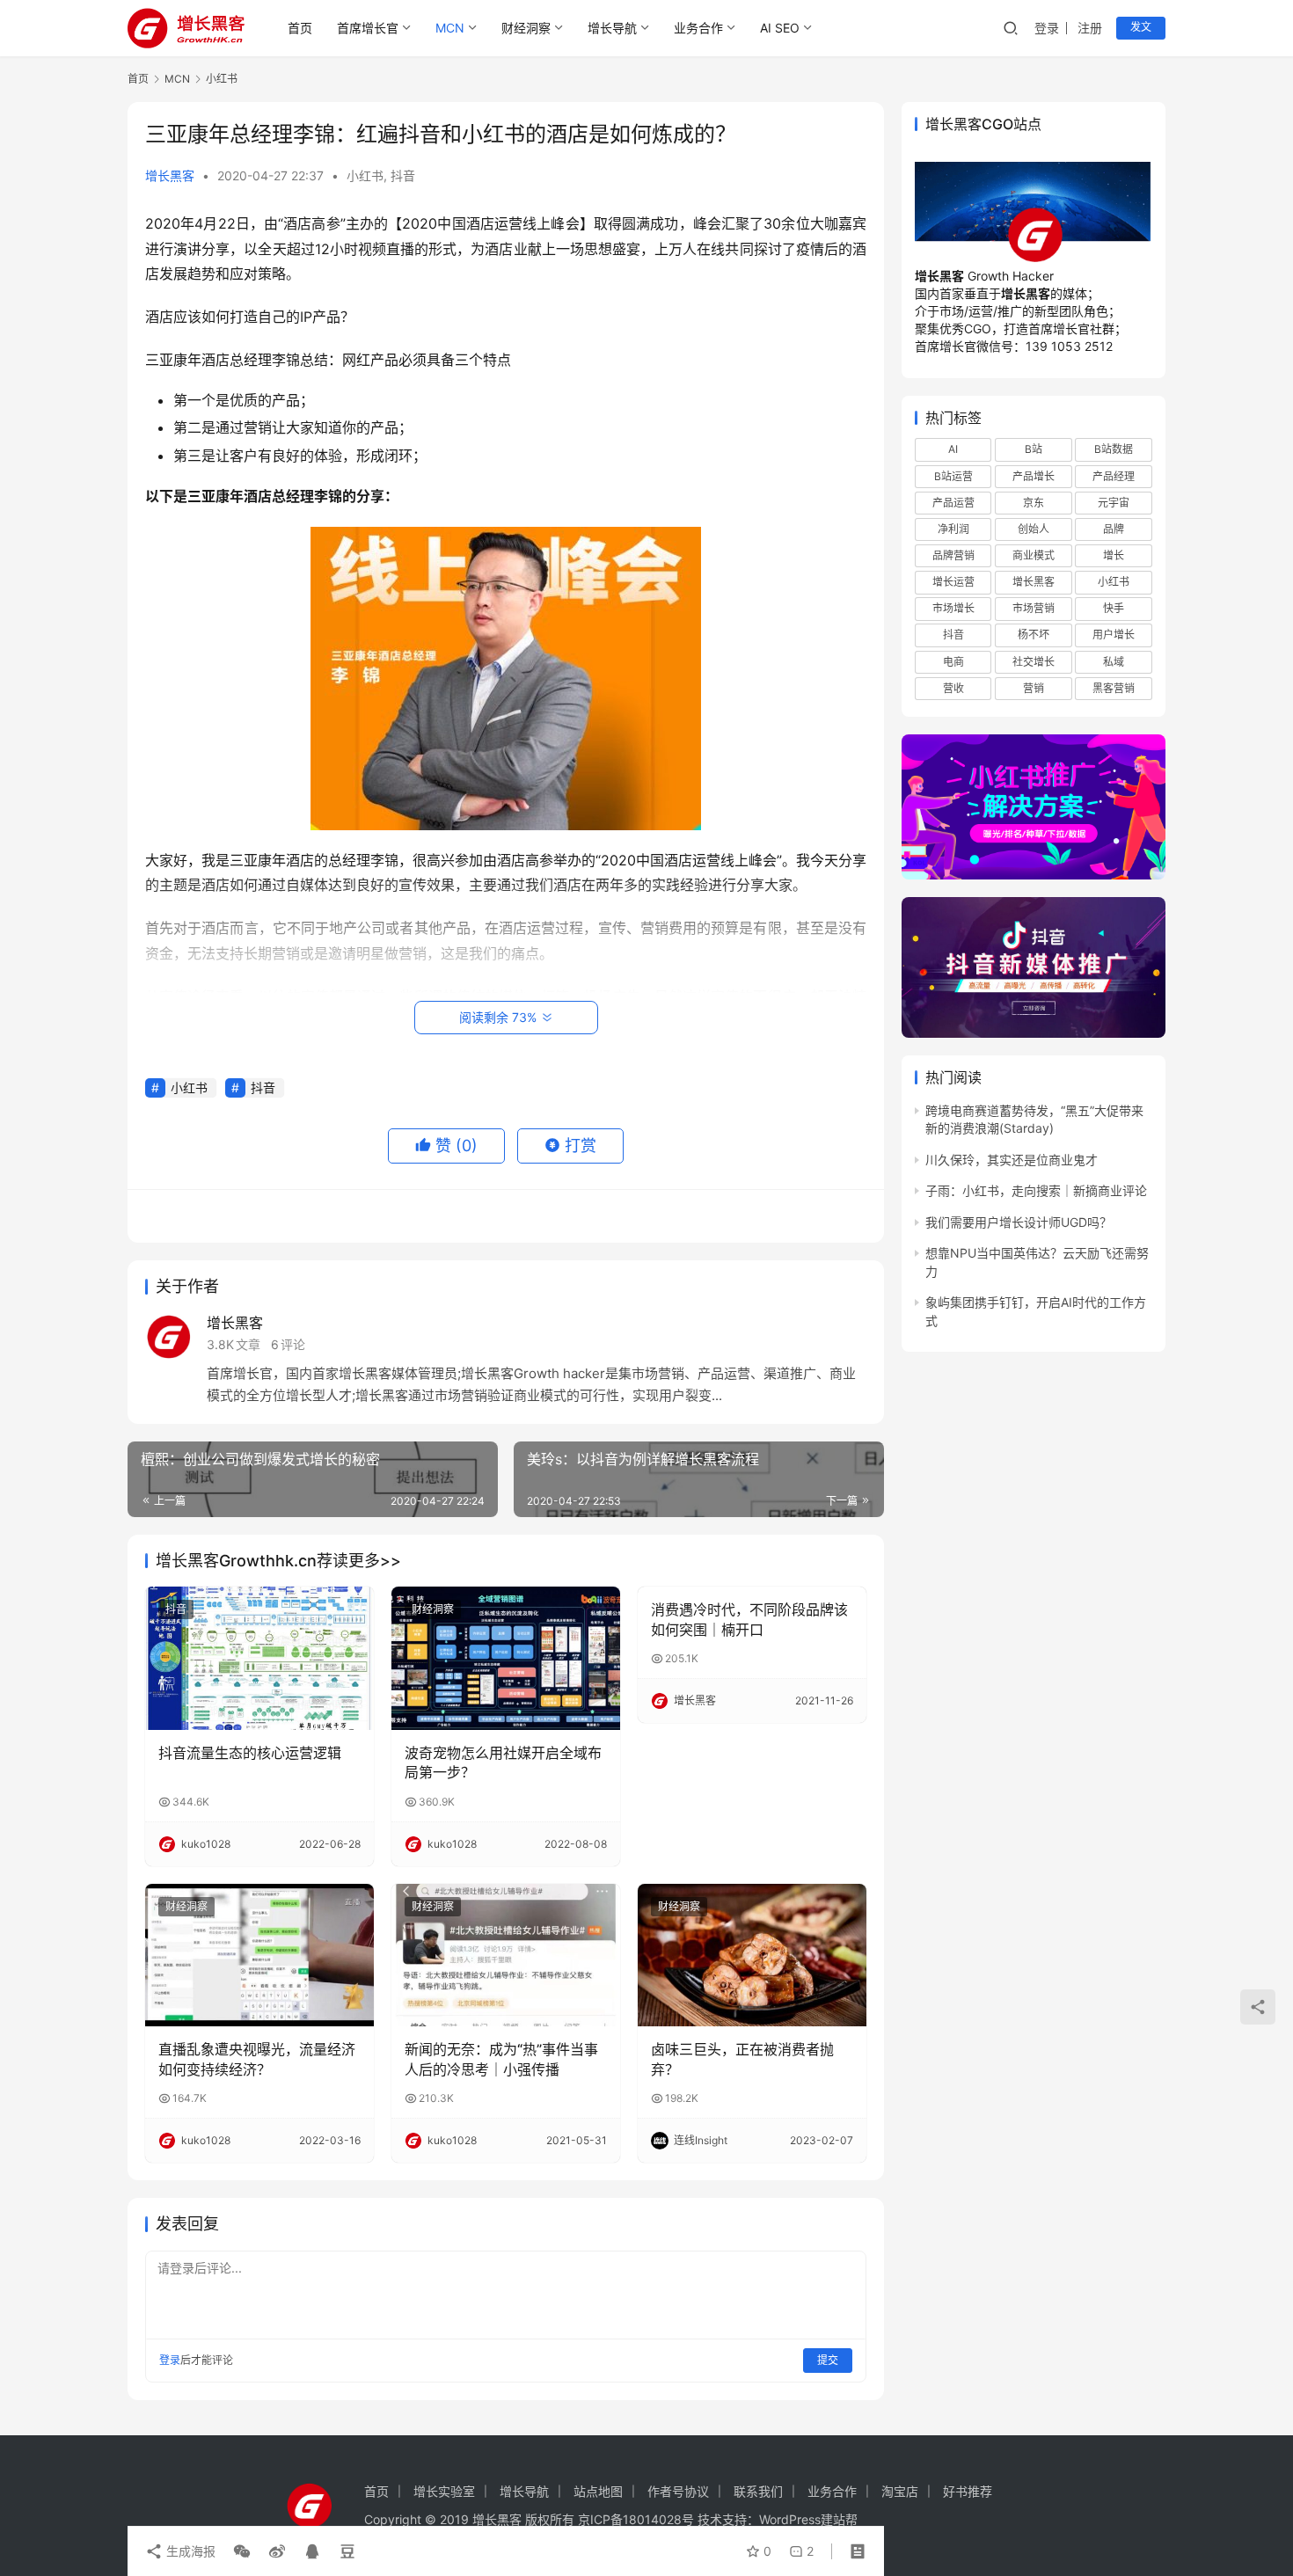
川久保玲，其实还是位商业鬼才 (1012, 1160)
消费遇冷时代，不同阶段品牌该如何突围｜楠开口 (749, 1619)
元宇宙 (1114, 503)
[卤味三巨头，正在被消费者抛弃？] (752, 1955)
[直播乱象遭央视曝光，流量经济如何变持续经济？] (259, 1955)
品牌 (1114, 529)
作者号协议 (678, 2491)
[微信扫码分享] (242, 2551)
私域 (1114, 662)
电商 (953, 662)
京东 (1034, 503)
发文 (1141, 27)
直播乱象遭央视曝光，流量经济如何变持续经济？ (257, 2059)
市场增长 (953, 608)
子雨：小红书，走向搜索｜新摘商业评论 (1036, 1190)
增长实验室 (444, 2491)
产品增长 (1034, 476)
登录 (1047, 28)
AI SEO (780, 28)
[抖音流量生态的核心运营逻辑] (259, 1658)
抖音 (403, 175)
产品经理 (1114, 476)
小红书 (365, 175)
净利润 (953, 529)
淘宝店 (900, 2491)
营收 (953, 688)
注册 (1090, 28)
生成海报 (189, 2551)
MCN (450, 28)
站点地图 (598, 2491)
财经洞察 (526, 28)
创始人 (1034, 529)
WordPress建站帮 (808, 2519)
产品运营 (953, 503)
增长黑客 (170, 175)
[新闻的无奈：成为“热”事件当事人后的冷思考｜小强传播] (506, 1955)
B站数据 (1114, 449)
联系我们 (758, 2491)
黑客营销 (1114, 688)
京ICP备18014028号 (636, 2519)
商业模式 (1034, 555)
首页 (300, 28)
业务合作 (698, 28)
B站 (1034, 449)
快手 (1114, 608)
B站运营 (953, 476)
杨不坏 (1034, 635)
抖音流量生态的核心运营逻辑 (250, 1753)
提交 (828, 2360)
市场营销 (1034, 608)
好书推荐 (968, 2491)
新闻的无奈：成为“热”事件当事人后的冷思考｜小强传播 (501, 2059)
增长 (1114, 555)
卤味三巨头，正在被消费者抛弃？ (742, 2059)
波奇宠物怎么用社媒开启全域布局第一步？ (503, 1762)
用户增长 (1114, 635)
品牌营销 (953, 555)
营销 (1034, 688)
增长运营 (953, 582)
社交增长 (1034, 662)
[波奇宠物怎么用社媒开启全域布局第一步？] (506, 1658)
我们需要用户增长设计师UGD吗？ (1019, 1222)
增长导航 (612, 28)
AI (953, 449)
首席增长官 (368, 28)
